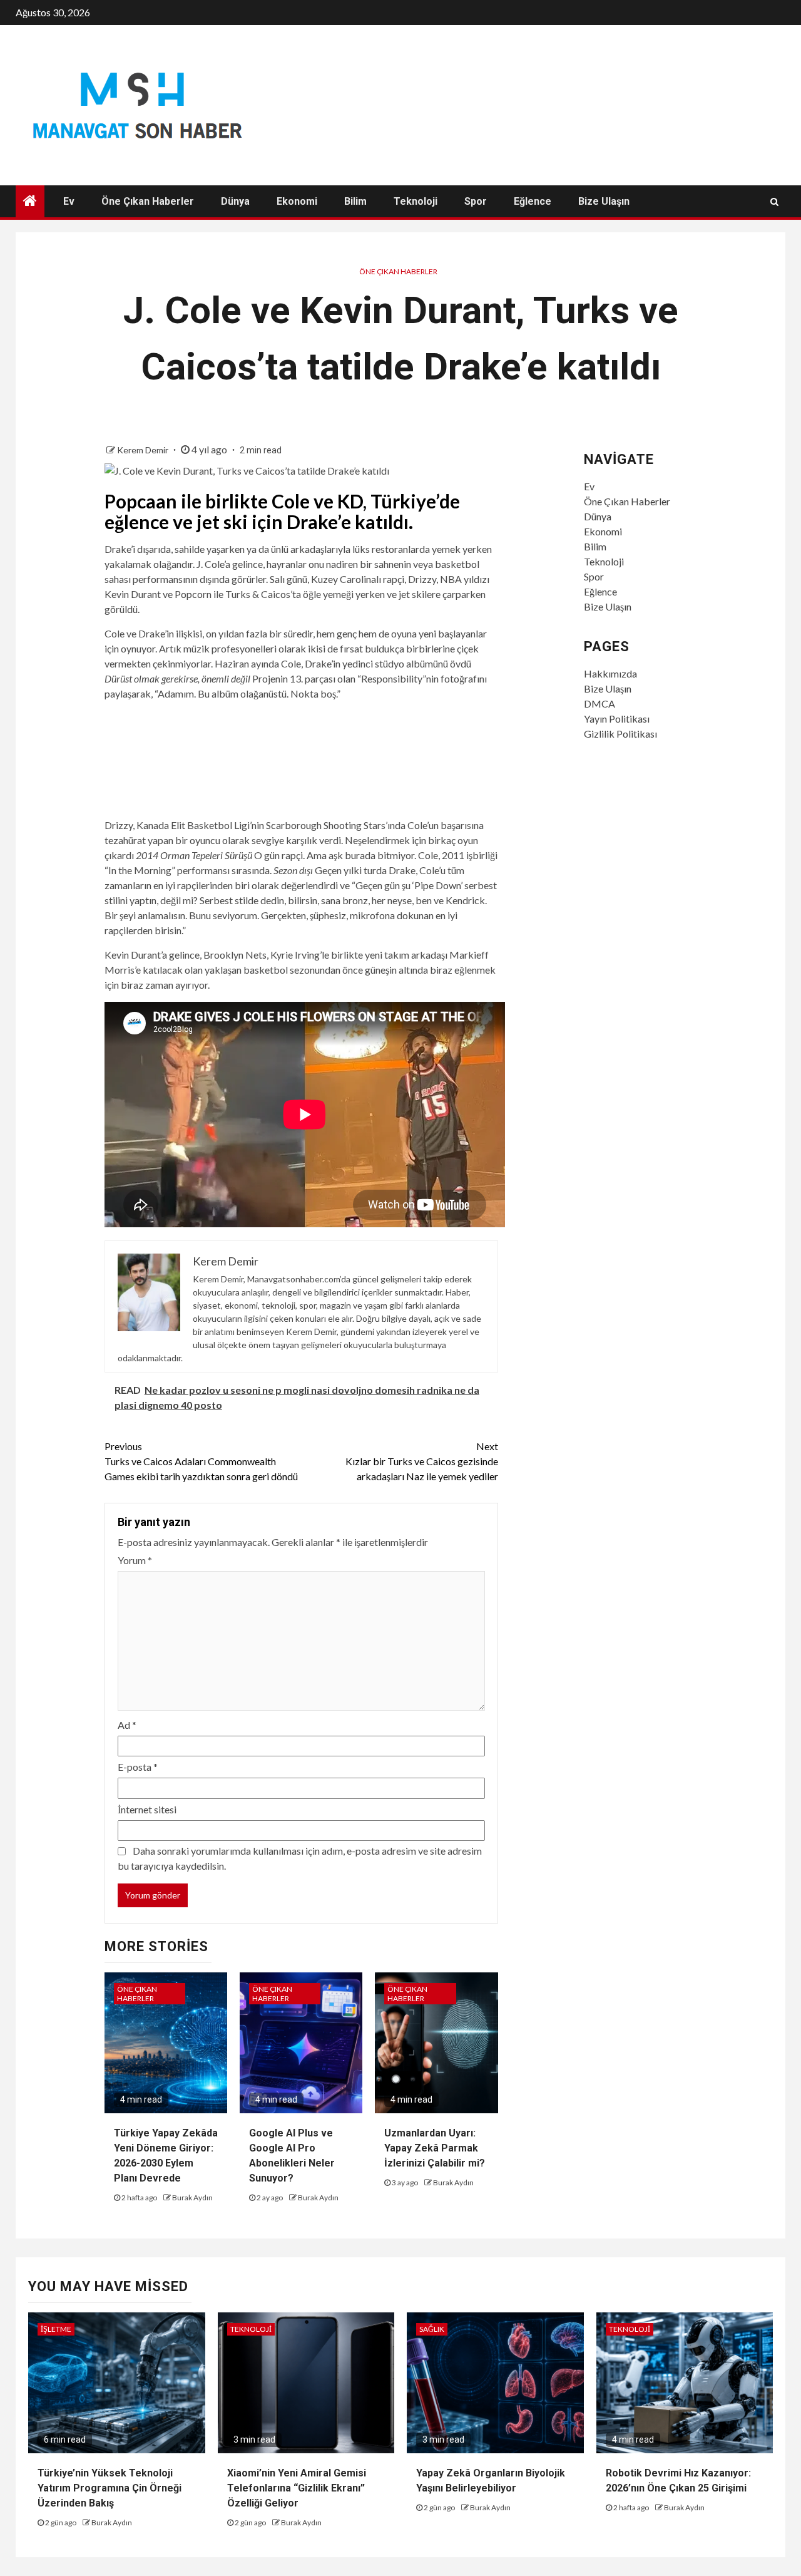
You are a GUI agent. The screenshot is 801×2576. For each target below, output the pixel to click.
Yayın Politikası (617, 719)
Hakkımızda (610, 673)
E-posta (138, 1767)
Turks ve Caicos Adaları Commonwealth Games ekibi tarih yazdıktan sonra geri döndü (201, 1461)
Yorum (135, 1560)
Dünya (235, 201)
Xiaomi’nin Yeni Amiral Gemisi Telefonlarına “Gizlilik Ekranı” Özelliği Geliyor (297, 2488)
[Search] (774, 202)
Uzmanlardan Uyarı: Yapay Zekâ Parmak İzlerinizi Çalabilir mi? (435, 2148)
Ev (69, 201)
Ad (127, 1725)
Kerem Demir (144, 450)
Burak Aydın (192, 2197)
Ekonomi (297, 201)
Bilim (355, 201)
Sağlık (432, 2329)
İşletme (56, 2329)
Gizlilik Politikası (620, 734)
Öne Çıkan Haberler (148, 201)
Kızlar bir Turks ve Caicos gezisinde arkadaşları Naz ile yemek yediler (422, 1461)
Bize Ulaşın (604, 201)
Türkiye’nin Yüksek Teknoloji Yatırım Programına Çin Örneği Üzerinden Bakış (110, 2488)
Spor (476, 201)
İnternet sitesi (147, 1809)
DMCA (599, 703)
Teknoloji (416, 201)
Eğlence (533, 201)
